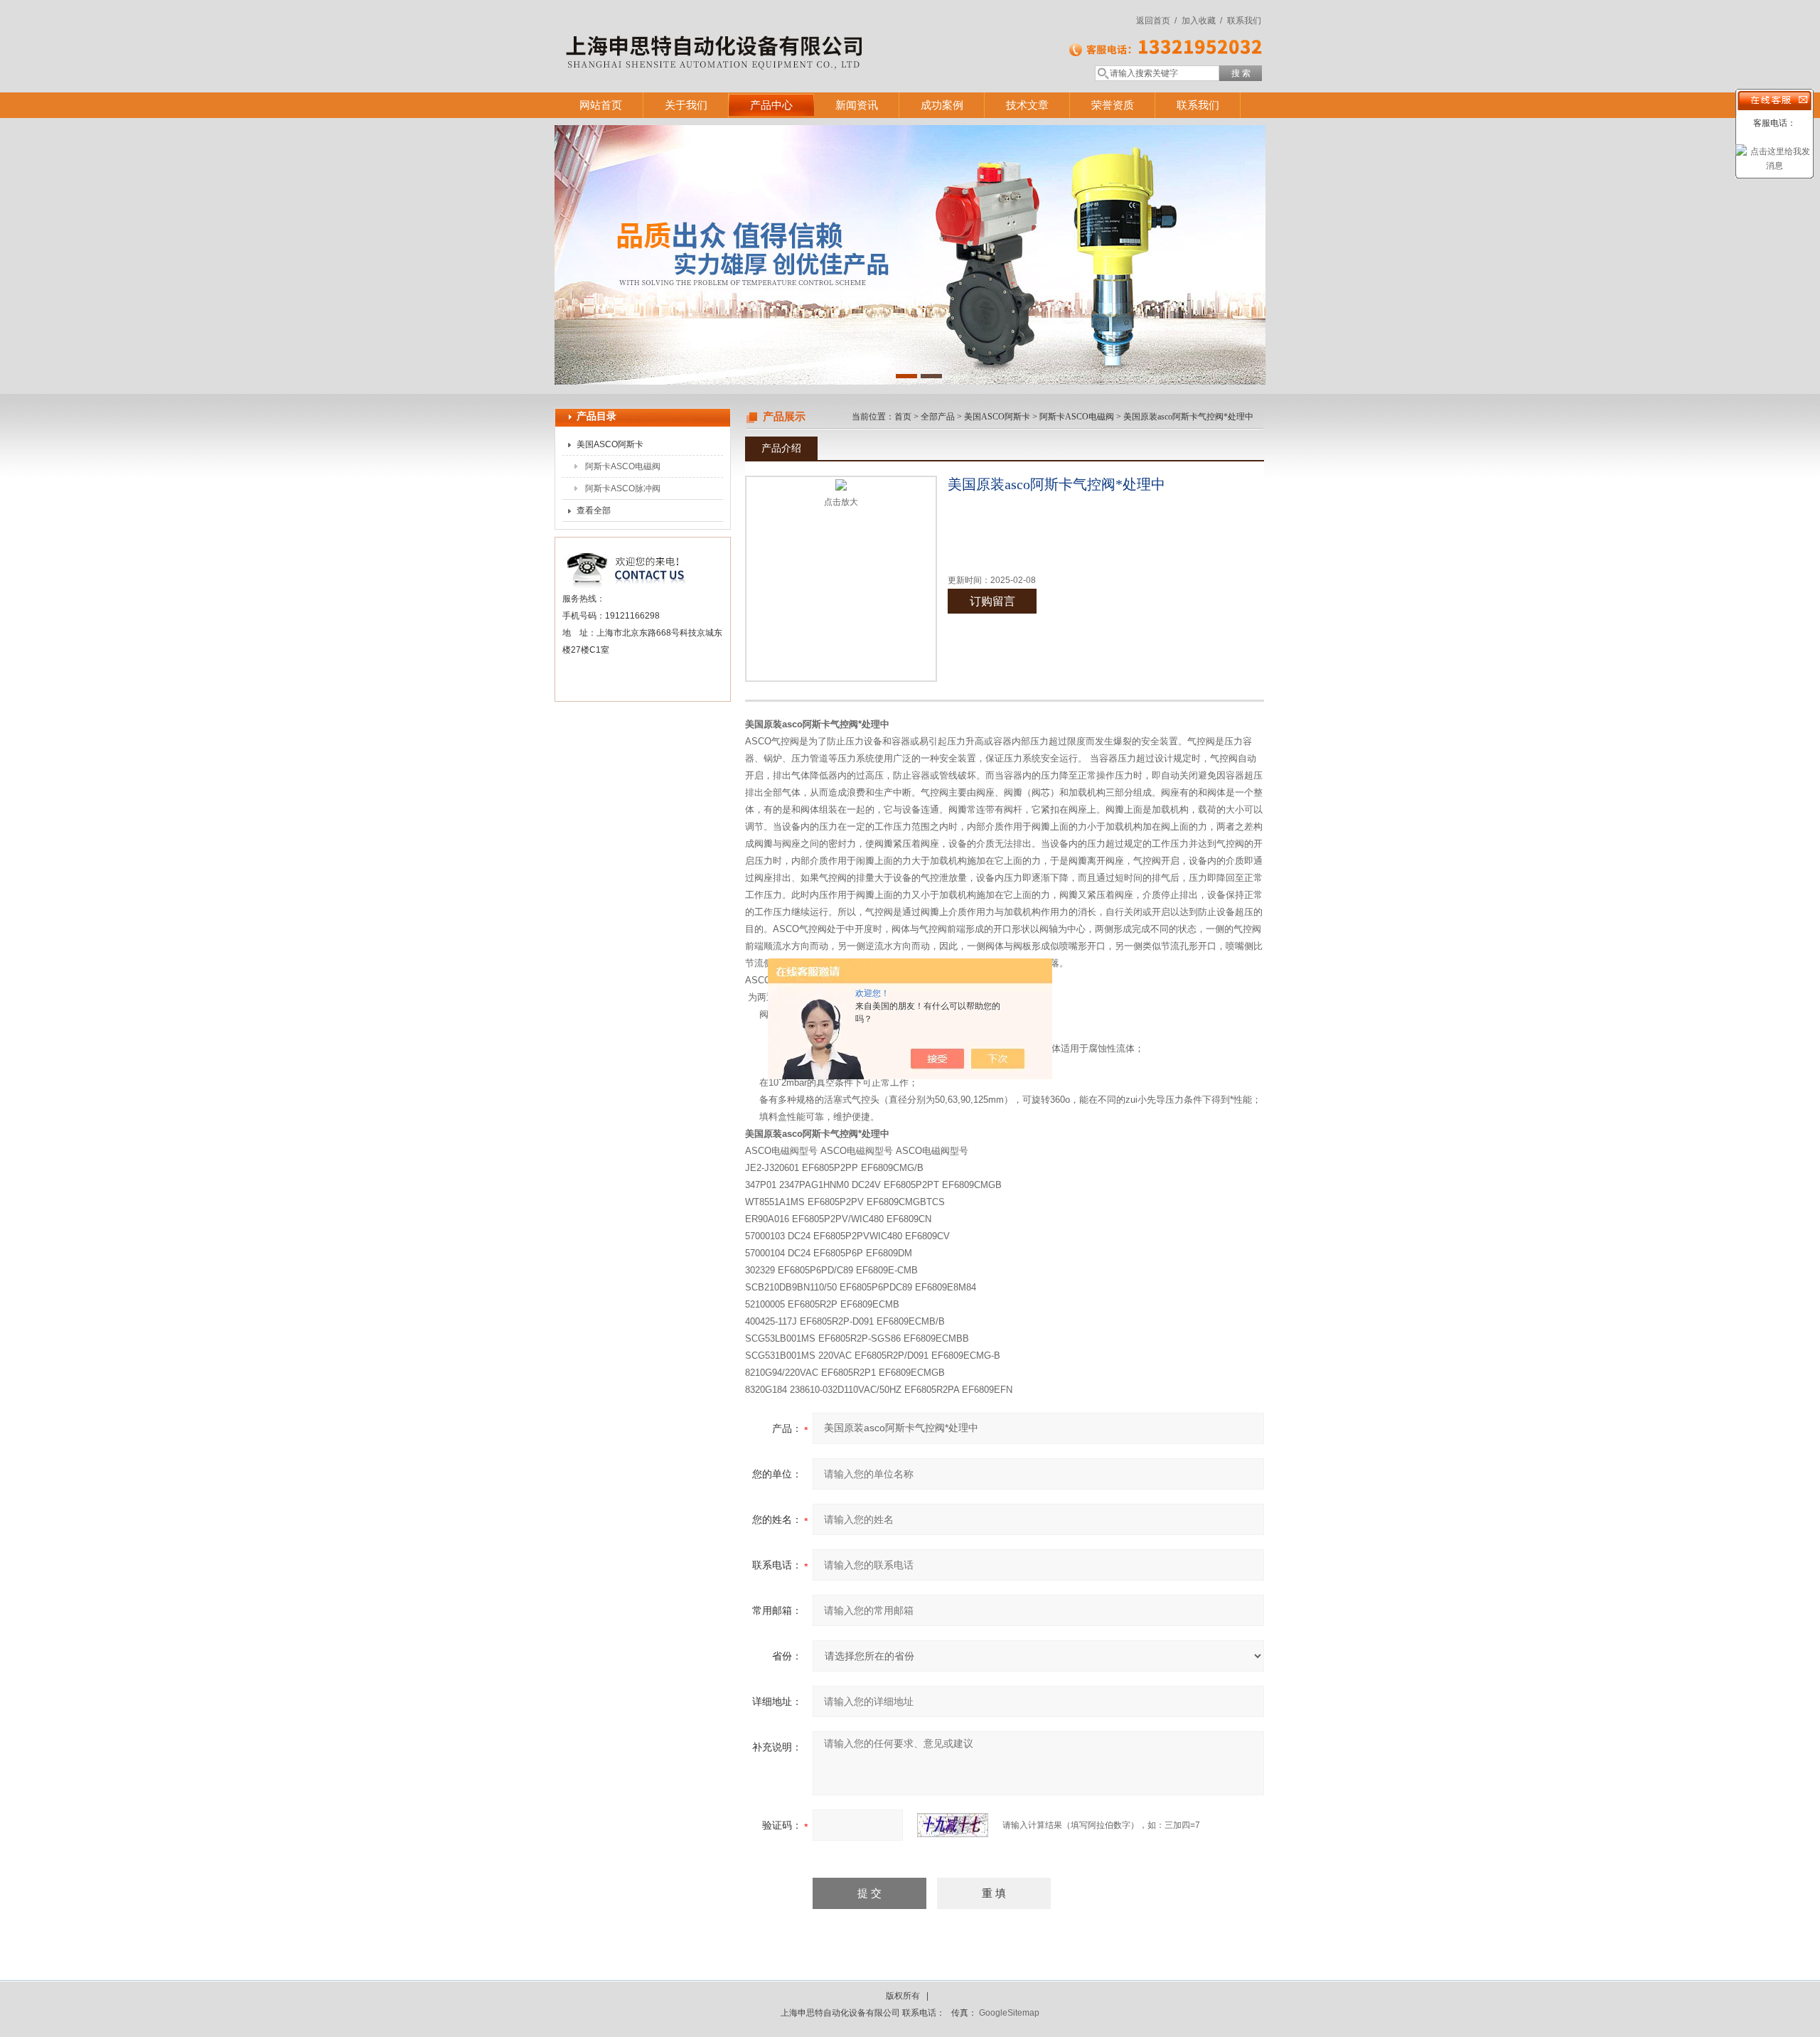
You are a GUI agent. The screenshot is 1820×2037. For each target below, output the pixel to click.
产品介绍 (781, 448)
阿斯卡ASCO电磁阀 (623, 466)
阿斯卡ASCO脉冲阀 (623, 488)
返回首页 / (1156, 21)
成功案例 (942, 105)
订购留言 (992, 601)
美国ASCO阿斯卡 (610, 444)
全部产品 (938, 417)
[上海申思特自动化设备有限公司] (761, 32)
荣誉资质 (1113, 105)
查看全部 (594, 510)
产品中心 (771, 105)
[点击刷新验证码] (953, 1825)
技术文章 (1027, 105)
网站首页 (601, 105)
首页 (903, 417)
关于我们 (686, 105)
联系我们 (1244, 21)
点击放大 (841, 502)
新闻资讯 (857, 105)
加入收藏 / (1202, 21)
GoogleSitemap (1009, 2013)
